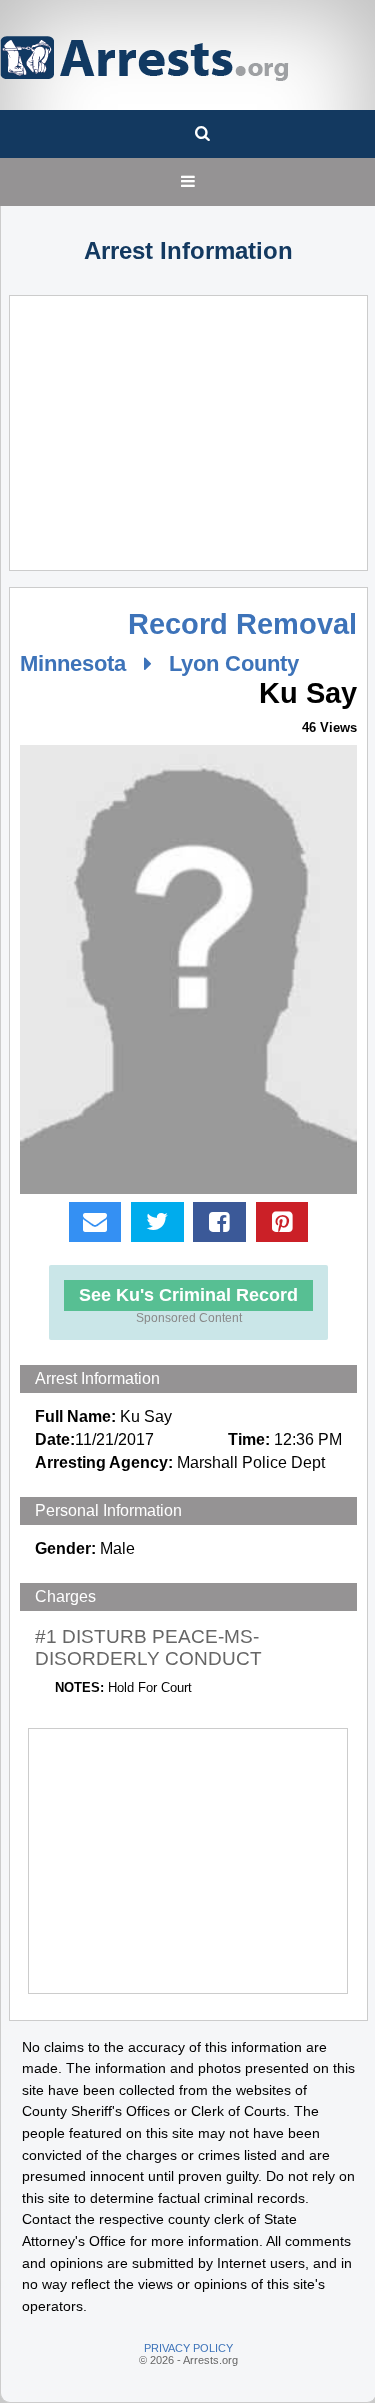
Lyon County (234, 663)
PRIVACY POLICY (188, 2348)
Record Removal (242, 624)
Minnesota (73, 663)
